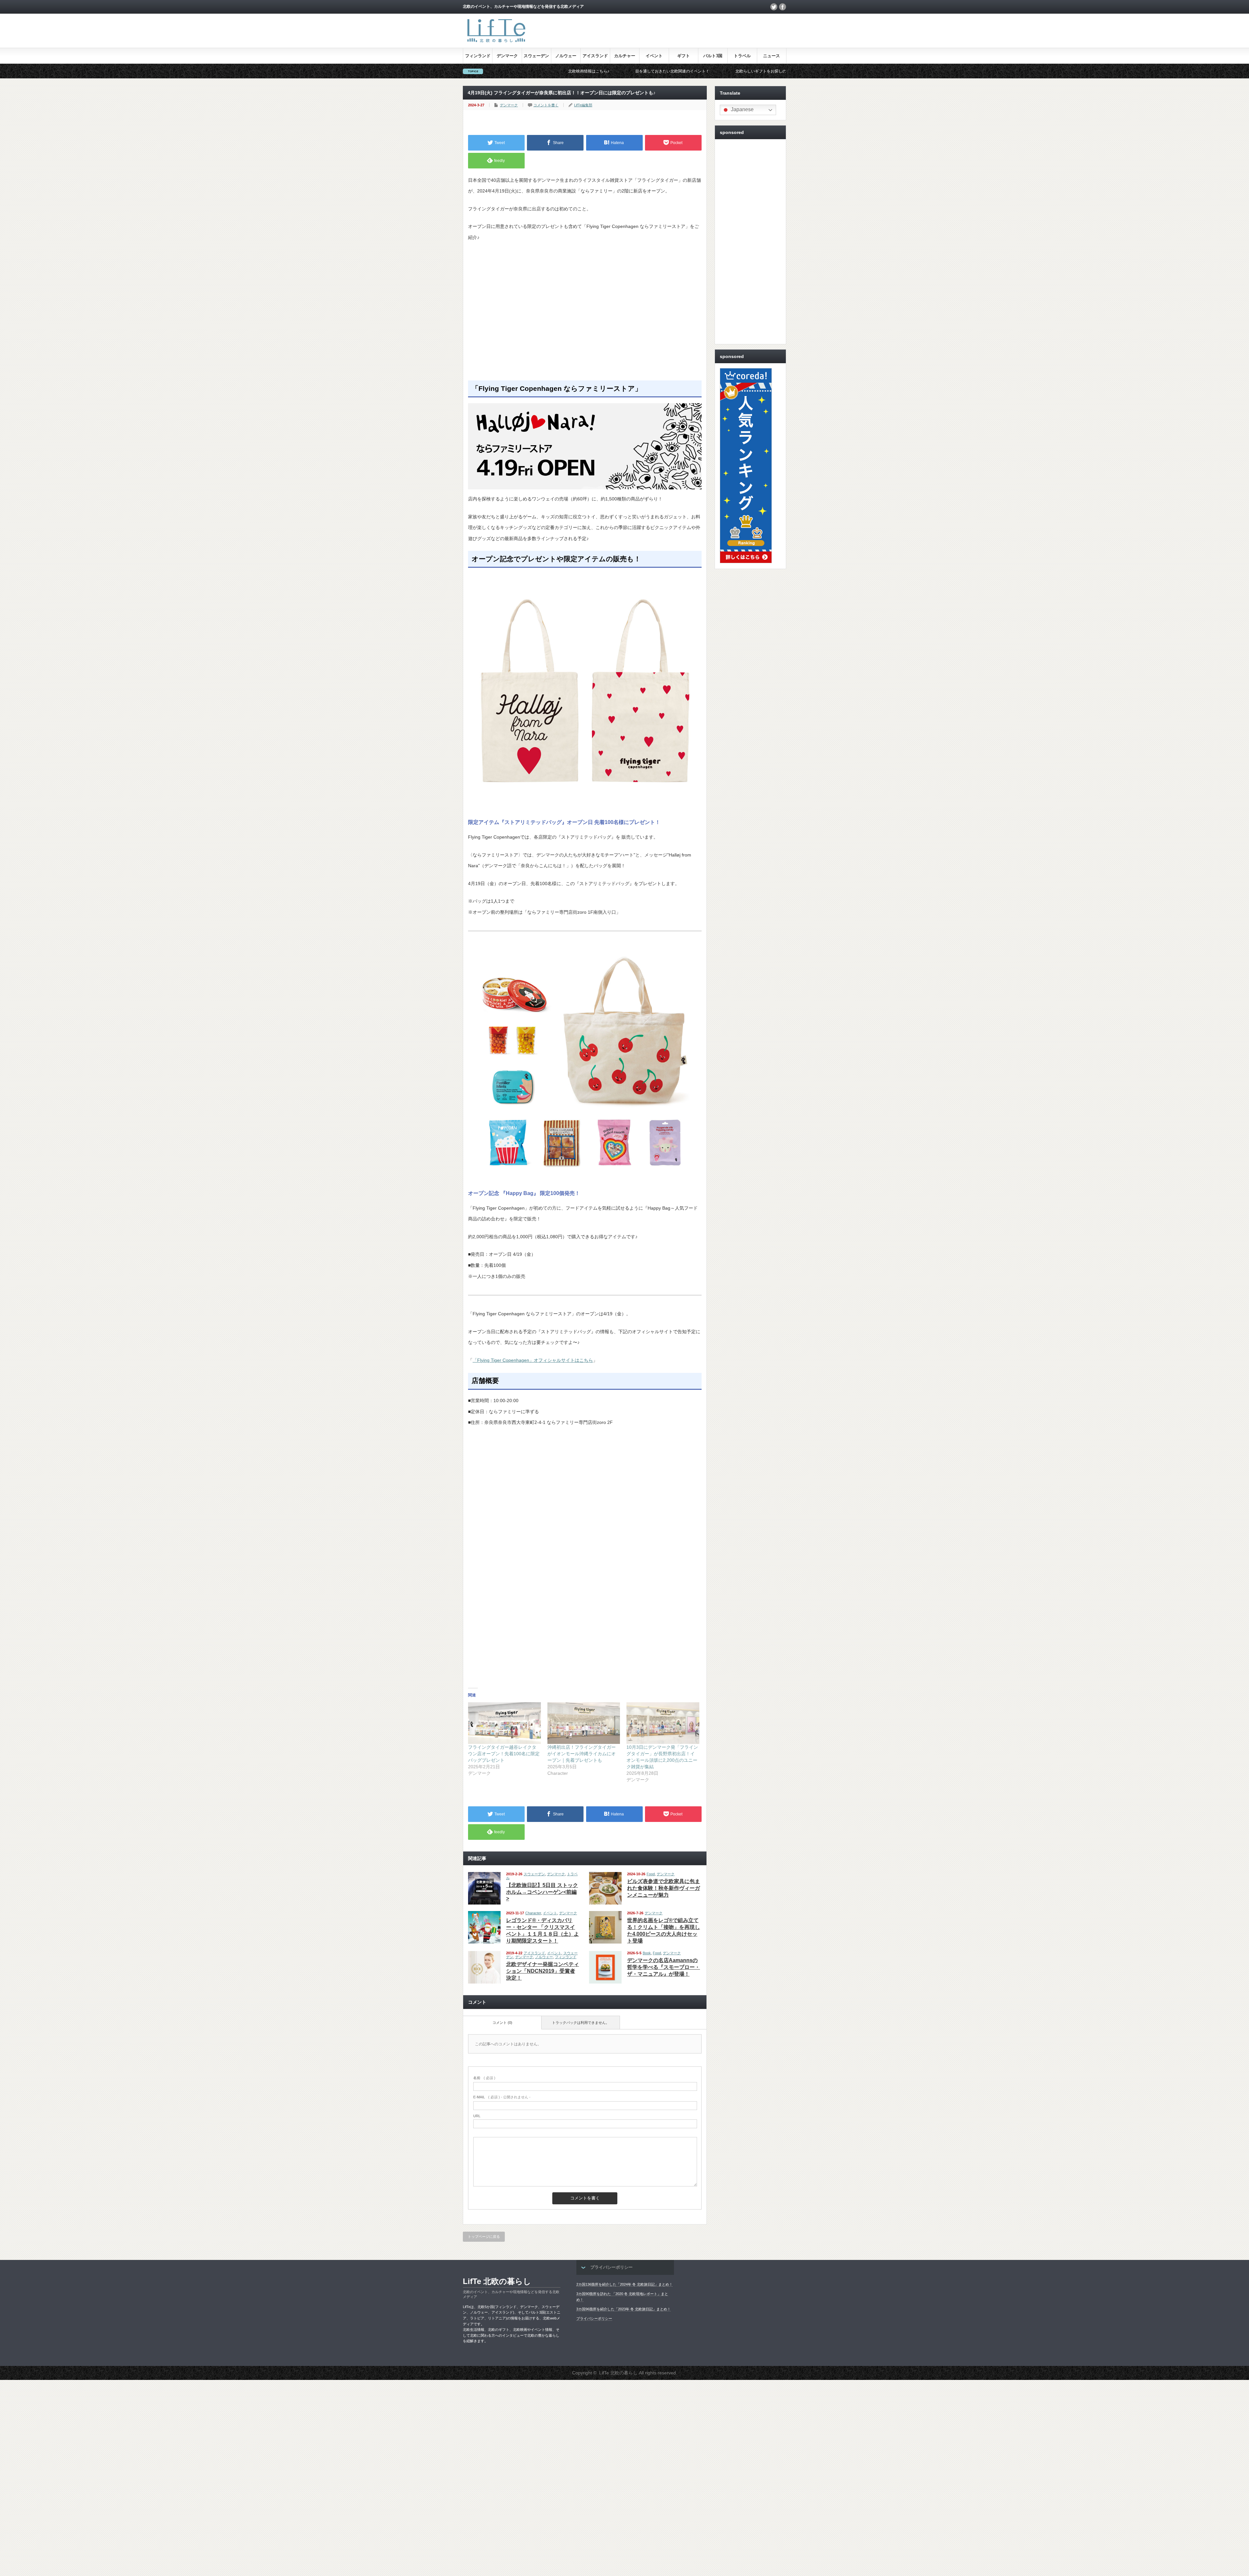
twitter (774, 7)
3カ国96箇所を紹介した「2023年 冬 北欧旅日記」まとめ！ (624, 2309)
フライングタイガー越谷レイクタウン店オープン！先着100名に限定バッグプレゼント (504, 1754)
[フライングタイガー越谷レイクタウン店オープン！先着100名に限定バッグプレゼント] (504, 1723)
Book (647, 1953)
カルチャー (625, 56)
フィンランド (478, 56)
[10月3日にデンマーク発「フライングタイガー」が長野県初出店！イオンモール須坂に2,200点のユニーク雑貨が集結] (663, 1723)
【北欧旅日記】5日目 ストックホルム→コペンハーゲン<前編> (542, 1892)
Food (651, 1874)
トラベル (742, 56)
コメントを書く (546, 105)
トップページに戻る (484, 2237)
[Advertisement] (585, 317)
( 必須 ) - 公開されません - (502, 2097)
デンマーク (507, 56)
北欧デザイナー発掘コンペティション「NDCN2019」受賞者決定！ (543, 1971)
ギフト (684, 56)
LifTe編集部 (583, 105)
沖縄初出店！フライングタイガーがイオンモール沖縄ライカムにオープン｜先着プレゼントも (582, 1754)
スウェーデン (536, 56)
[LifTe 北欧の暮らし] (496, 43)
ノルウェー (566, 56)
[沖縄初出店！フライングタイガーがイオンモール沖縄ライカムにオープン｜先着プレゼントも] (584, 1723)
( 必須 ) (484, 2078)
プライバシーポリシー (594, 2318)
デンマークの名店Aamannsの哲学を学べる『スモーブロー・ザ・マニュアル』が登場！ (664, 1967)
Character (533, 1913)
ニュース (772, 56)
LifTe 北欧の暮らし (497, 2281)
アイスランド (595, 56)
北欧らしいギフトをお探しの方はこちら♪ (529, 71)
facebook (783, 7)
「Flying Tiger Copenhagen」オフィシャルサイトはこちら (533, 1360)
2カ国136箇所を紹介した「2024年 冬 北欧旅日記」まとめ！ (624, 2284)
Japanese (742, 109)
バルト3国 (713, 56)
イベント (654, 56)
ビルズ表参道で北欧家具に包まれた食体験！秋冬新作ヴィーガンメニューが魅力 (664, 1888)
